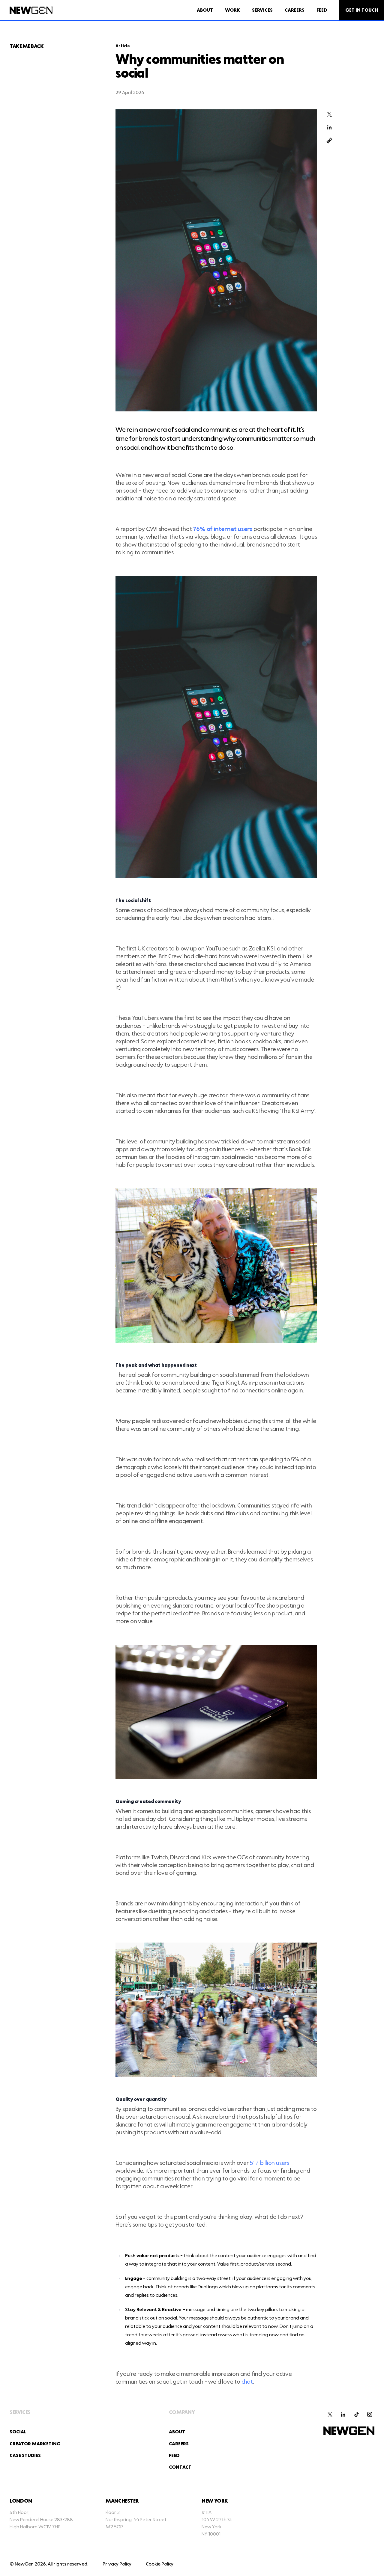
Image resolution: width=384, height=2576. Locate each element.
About (205, 10)
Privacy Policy (117, 2564)
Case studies (25, 2456)
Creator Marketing (35, 2444)
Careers (295, 10)
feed (174, 2456)
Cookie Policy (160, 2564)
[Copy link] (329, 141)
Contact (180, 2467)
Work (232, 10)
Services (262, 10)
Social (18, 2432)
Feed (322, 10)
